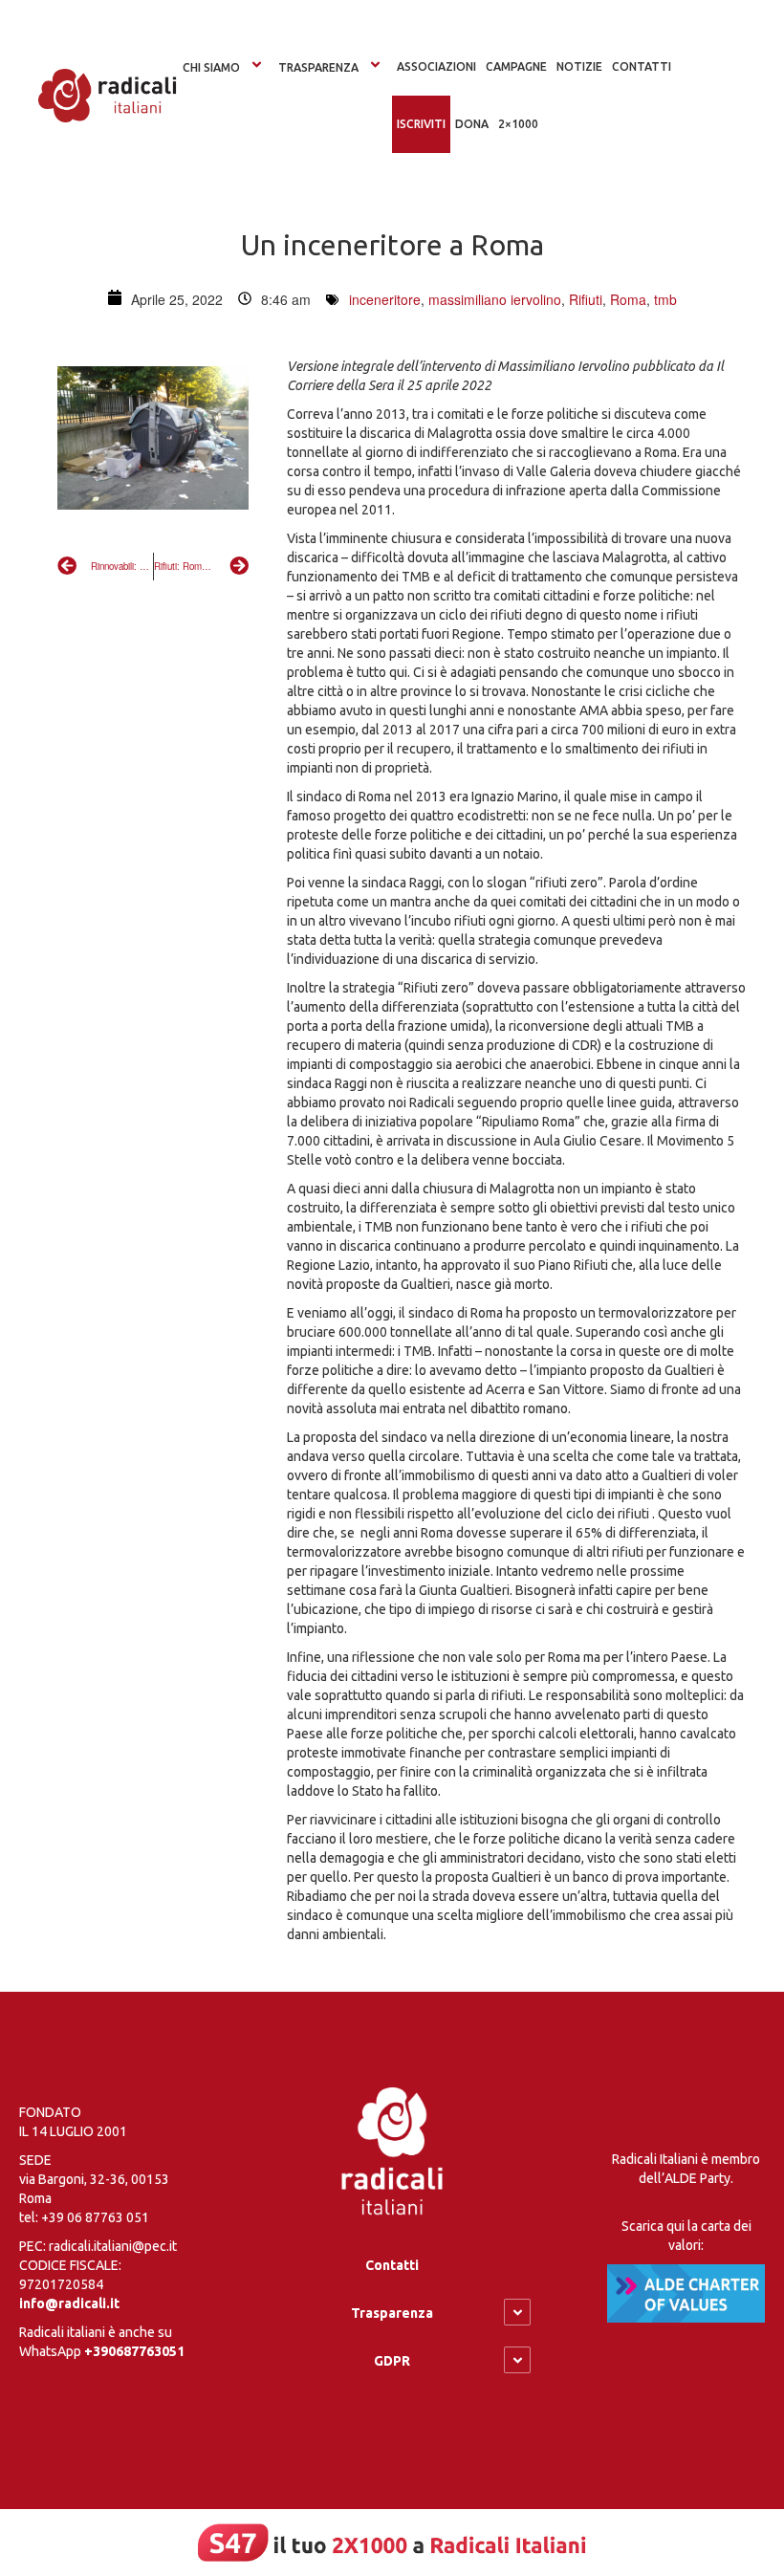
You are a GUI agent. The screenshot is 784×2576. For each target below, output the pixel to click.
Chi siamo (211, 67)
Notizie (579, 66)
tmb (665, 299)
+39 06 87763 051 (95, 2217)
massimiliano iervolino (495, 299)
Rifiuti (586, 299)
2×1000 (518, 124)
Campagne (516, 66)
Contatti (392, 2265)
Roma (628, 299)
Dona (472, 124)
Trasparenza (318, 67)
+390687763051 (134, 2351)
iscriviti (421, 124)
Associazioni (436, 66)
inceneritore (385, 299)
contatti (642, 66)
